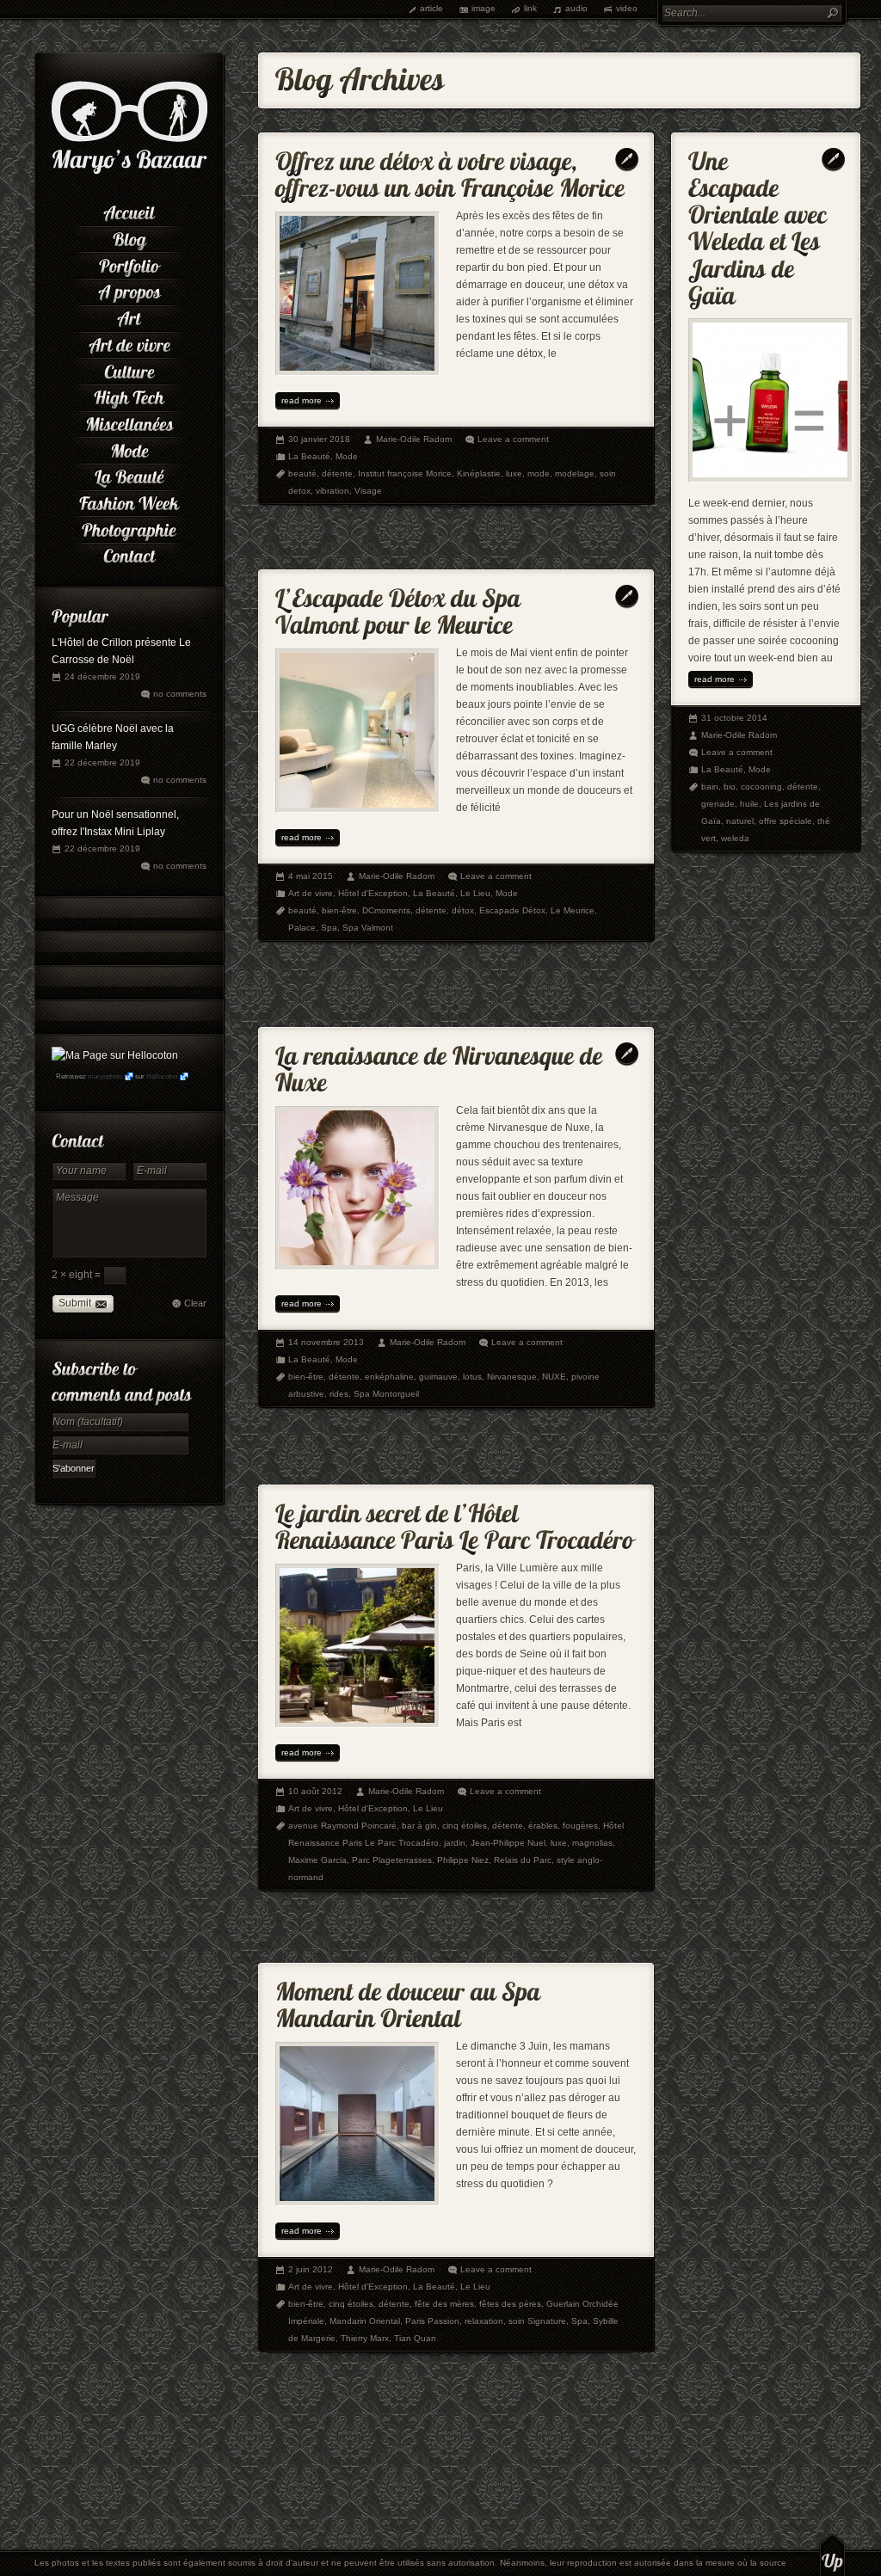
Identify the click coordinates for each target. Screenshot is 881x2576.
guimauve (438, 1377)
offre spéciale (786, 821)
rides (339, 1394)
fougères (580, 1826)
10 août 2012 (315, 1791)
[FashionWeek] (129, 502)
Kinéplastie (479, 473)
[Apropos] (129, 290)
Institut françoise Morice (405, 473)
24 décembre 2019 (102, 676)
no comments (180, 694)
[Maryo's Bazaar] (129, 172)
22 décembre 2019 (102, 762)
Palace (302, 928)
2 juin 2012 (311, 2269)
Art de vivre (311, 893)
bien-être (339, 910)
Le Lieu (475, 893)
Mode (347, 456)
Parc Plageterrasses (392, 1860)
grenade (718, 804)
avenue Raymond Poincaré (342, 1826)
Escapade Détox (512, 910)
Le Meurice (573, 910)
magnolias (592, 1843)
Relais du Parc (523, 1860)
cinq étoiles (465, 1826)
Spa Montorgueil (386, 1394)
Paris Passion (432, 2321)
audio (576, 8)
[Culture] (129, 369)
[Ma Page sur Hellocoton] (115, 1055)
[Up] (832, 2554)
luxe (514, 473)
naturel (740, 821)
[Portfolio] (129, 264)
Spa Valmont (368, 928)
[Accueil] (129, 211)
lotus (472, 1377)
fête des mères (444, 2304)
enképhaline (389, 1377)
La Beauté (309, 456)
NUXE (554, 1377)
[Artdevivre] (129, 344)
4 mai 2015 (311, 876)
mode (539, 473)
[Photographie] (129, 528)
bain (710, 787)
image (484, 8)
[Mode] (129, 449)
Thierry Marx (365, 2338)
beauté (302, 473)
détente (337, 473)
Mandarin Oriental (365, 2321)
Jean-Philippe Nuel (508, 1843)
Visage (368, 491)
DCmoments (386, 910)
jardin (455, 1843)
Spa (329, 928)
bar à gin (419, 1826)
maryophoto (105, 1076)
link (530, 8)
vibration (333, 491)
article (431, 8)
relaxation (484, 2321)
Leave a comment (513, 439)
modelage (575, 473)
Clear (195, 1303)
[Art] (129, 317)
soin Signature (537, 2321)
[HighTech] (129, 396)
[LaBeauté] (129, 475)
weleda (735, 838)
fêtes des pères (510, 2304)
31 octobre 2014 (734, 718)
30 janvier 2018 (319, 439)
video (627, 8)
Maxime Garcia (317, 1860)
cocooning (761, 787)
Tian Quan (415, 2338)
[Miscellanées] (129, 423)
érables (543, 1826)
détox (463, 910)
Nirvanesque (512, 1377)
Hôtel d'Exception (373, 893)
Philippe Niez (463, 1860)
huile (749, 804)
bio (730, 787)
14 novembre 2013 (326, 1342)
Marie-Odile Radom (414, 439)
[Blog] (129, 238)
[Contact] (129, 554)
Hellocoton (162, 1076)
